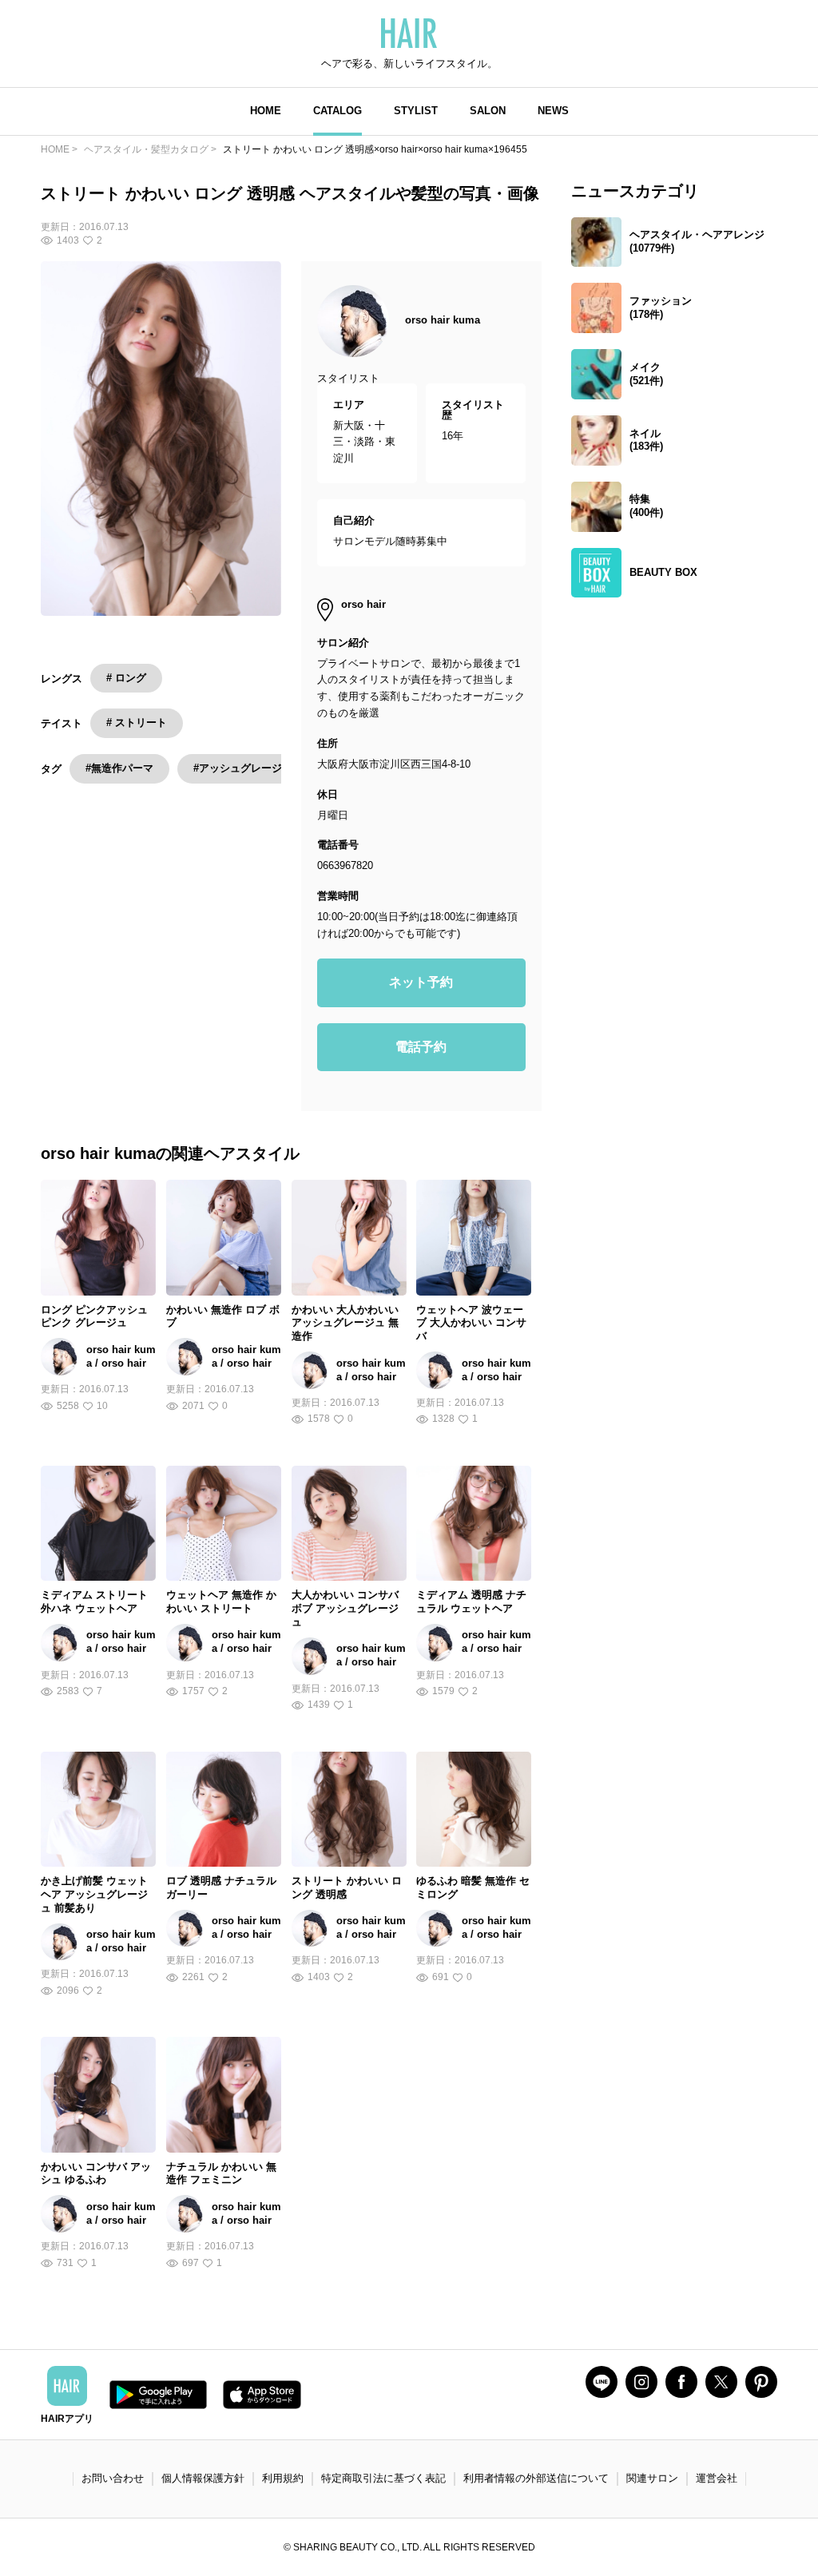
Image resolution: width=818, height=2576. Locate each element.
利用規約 (283, 2478)
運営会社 (717, 2478)
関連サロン (652, 2478)
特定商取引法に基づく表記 (383, 2478)
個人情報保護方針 (203, 2478)
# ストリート (137, 722)
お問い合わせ (113, 2478)
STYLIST (416, 111)
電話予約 (421, 1047)
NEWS (553, 111)
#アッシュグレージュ (243, 768)
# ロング (126, 678)
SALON (488, 111)
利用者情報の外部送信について (536, 2478)
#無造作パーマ (119, 768)
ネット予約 (421, 982)
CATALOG (338, 111)
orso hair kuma (443, 320)
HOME (266, 111)
